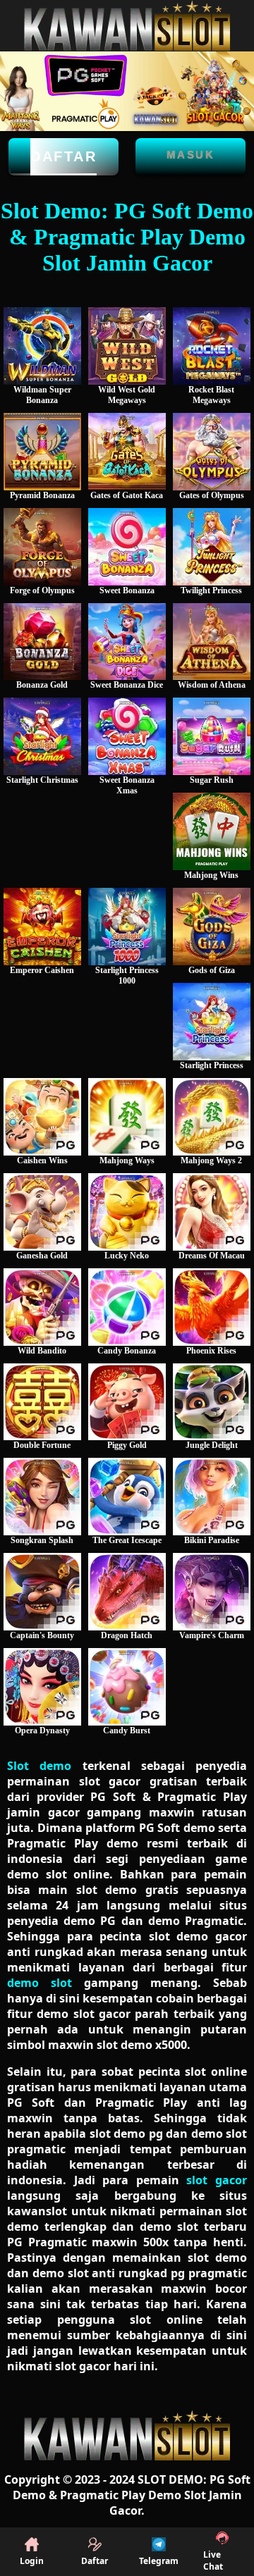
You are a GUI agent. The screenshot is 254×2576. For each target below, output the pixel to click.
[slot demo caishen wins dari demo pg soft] (42, 1117)
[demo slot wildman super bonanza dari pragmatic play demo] (42, 346)
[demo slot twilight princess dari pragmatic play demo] (212, 547)
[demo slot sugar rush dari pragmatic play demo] (212, 736)
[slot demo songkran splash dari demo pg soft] (42, 1497)
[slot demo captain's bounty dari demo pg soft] (42, 1592)
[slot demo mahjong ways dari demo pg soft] (127, 1117)
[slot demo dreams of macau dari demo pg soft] (212, 1212)
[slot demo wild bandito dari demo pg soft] (42, 1307)
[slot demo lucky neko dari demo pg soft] (127, 1212)
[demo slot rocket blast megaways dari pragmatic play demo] (212, 346)
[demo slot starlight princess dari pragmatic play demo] (212, 1022)
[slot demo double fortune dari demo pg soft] (42, 1402)
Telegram (159, 2561)
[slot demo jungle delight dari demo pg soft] (212, 1402)
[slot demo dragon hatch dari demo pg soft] (127, 1592)
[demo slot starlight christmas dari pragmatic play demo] (42, 736)
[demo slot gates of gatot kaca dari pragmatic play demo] (127, 452)
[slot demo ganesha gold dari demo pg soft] (42, 1212)
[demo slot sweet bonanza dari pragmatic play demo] (127, 547)
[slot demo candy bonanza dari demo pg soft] (127, 1307)
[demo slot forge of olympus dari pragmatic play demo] (42, 547)
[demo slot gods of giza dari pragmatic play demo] (212, 927)
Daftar (64, 156)
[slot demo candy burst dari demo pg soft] (127, 1687)
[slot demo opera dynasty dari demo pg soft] (42, 1687)
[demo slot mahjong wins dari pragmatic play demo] (212, 831)
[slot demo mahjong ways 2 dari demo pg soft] (212, 1117)
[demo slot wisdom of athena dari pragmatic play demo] (212, 642)
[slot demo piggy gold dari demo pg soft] (127, 1402)
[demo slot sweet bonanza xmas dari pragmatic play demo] (127, 736)
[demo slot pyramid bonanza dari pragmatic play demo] (42, 452)
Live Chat (213, 2560)
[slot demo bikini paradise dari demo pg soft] (212, 1497)
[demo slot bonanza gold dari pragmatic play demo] (42, 642)
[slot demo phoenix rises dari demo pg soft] (212, 1307)
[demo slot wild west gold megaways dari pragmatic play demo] (127, 346)
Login (32, 2561)
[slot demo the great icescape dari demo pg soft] (127, 1497)
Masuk (191, 155)
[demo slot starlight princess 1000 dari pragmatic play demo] (127, 927)
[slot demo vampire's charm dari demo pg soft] (212, 1592)
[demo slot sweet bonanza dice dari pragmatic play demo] (127, 642)
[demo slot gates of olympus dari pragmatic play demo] (212, 452)
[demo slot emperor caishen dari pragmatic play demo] (42, 927)
